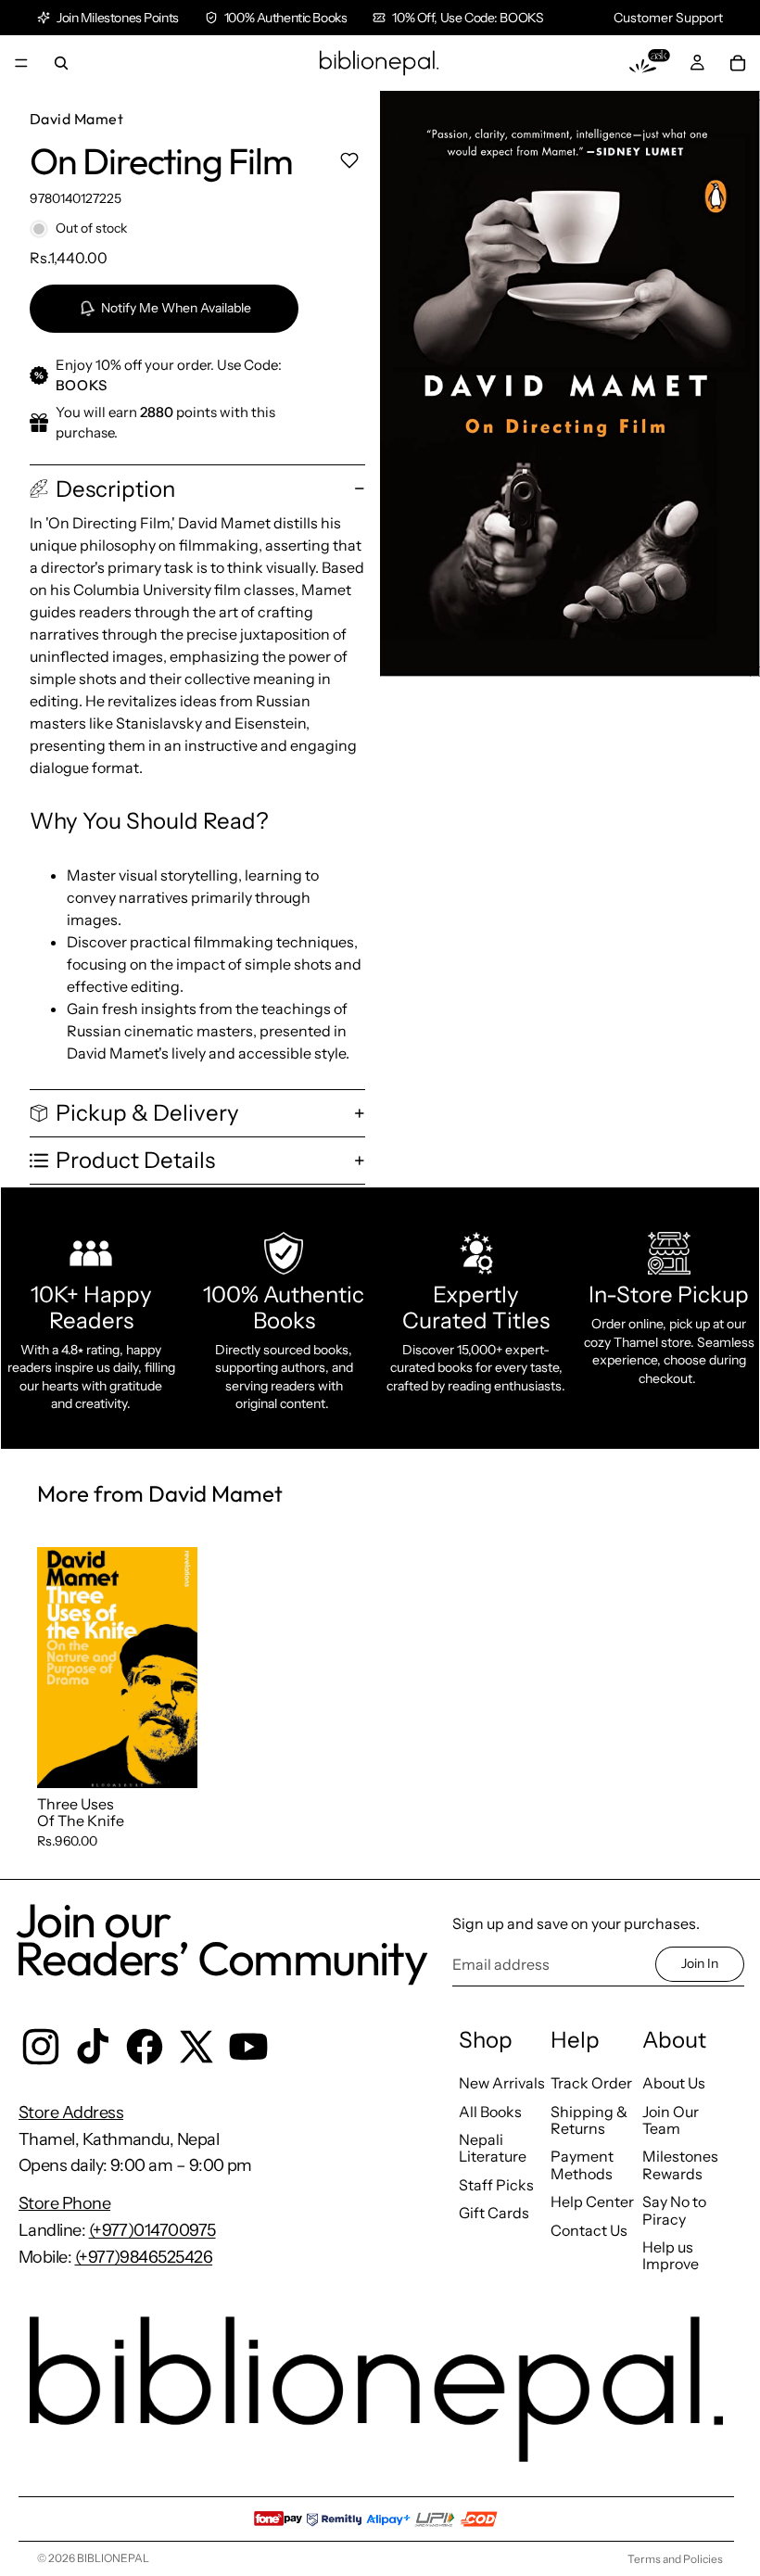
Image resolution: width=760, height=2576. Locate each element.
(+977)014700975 (152, 2230)
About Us (674, 2083)
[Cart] (738, 63)
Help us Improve (671, 2255)
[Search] (61, 63)
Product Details (135, 1160)
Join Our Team (671, 2120)
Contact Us (589, 2230)
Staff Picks (496, 2185)
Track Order (591, 2083)
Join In (700, 1963)
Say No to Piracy (674, 2210)
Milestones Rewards (680, 2164)
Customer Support (668, 18)
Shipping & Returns (589, 2120)
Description (115, 489)
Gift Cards (494, 2213)
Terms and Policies (675, 2559)
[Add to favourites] (349, 161)
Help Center (592, 2202)
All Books (490, 2112)
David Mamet (76, 119)
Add (184, 1758)
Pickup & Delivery (147, 1113)
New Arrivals (502, 2083)
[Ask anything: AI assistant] (650, 63)
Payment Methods (582, 2164)
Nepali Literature (493, 2148)
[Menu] (21, 63)
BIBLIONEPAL (113, 2558)
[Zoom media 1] (570, 384)
